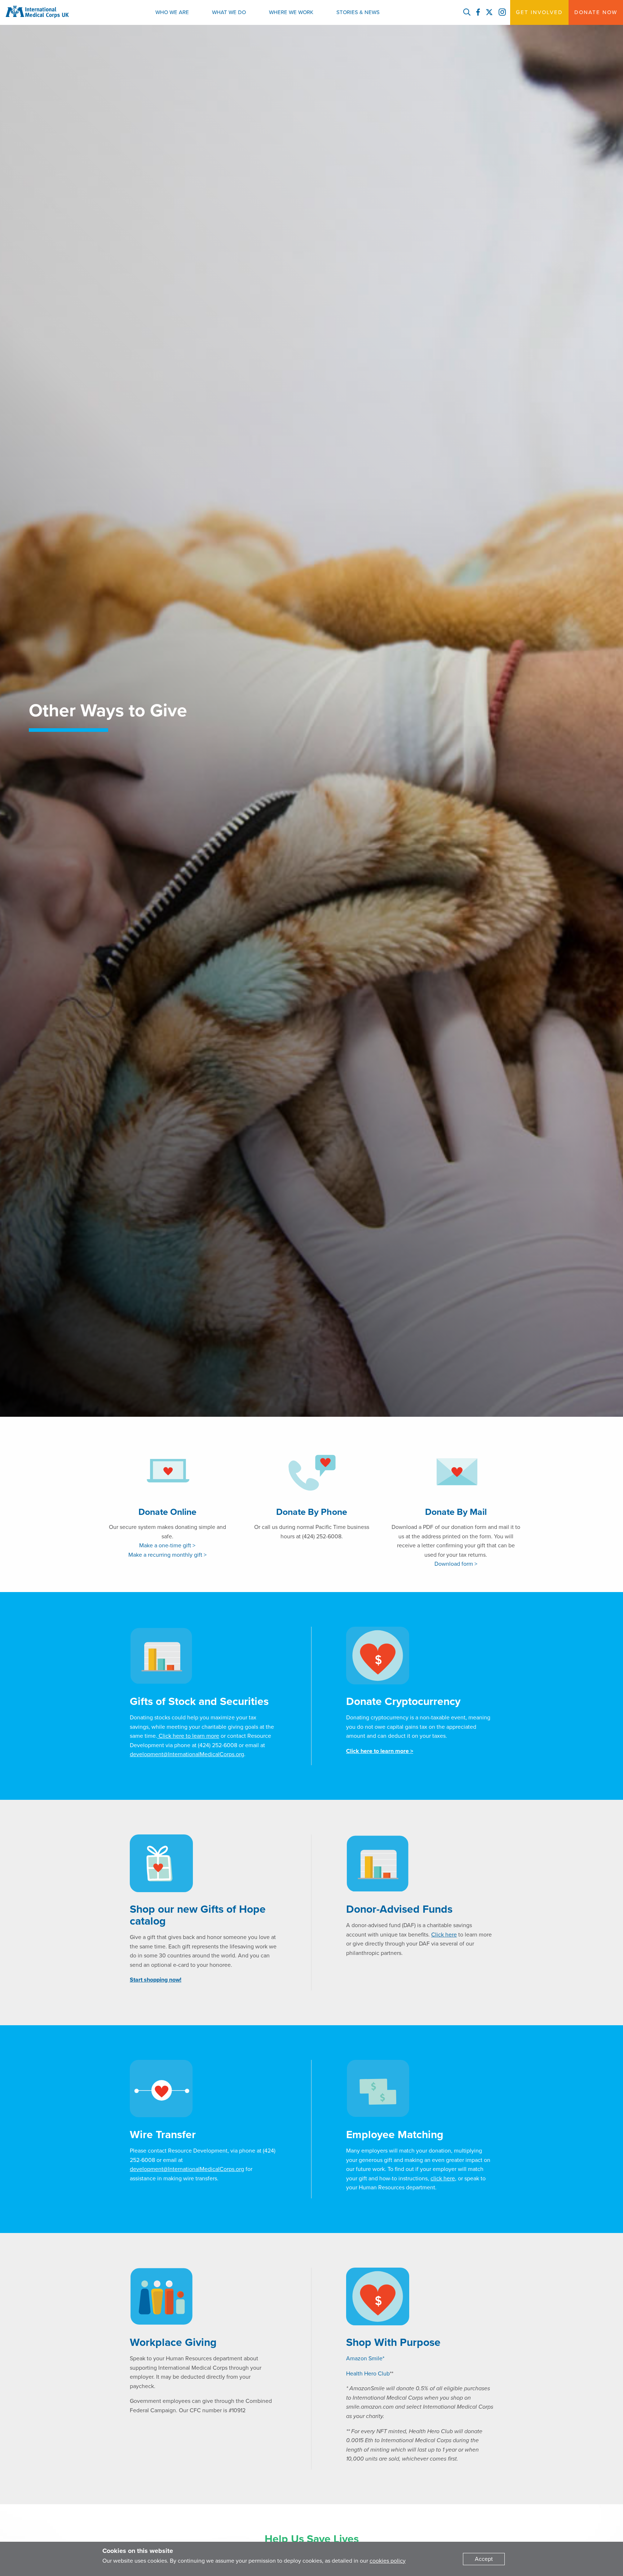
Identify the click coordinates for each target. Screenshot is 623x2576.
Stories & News (358, 12)
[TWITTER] (489, 13)
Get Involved (539, 12)
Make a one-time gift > (167, 1546)
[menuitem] (172, 12)
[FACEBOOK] (478, 13)
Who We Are (172, 12)
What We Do (229, 12)
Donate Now (596, 12)
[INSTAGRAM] (502, 13)
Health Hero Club (368, 2374)
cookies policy (388, 2561)
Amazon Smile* (365, 2359)
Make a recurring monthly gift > (167, 1555)
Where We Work (291, 12)
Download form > (456, 1564)
